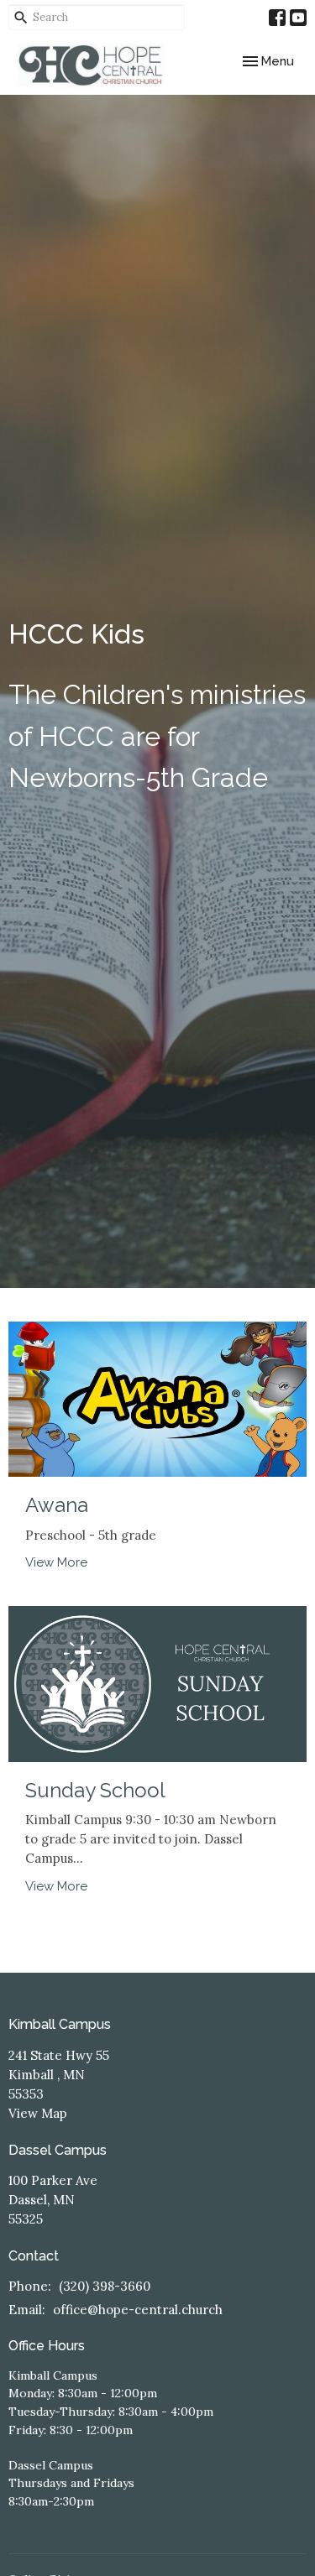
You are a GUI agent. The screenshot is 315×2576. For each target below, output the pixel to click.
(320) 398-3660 (105, 2286)
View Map (38, 2113)
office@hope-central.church (138, 2310)
